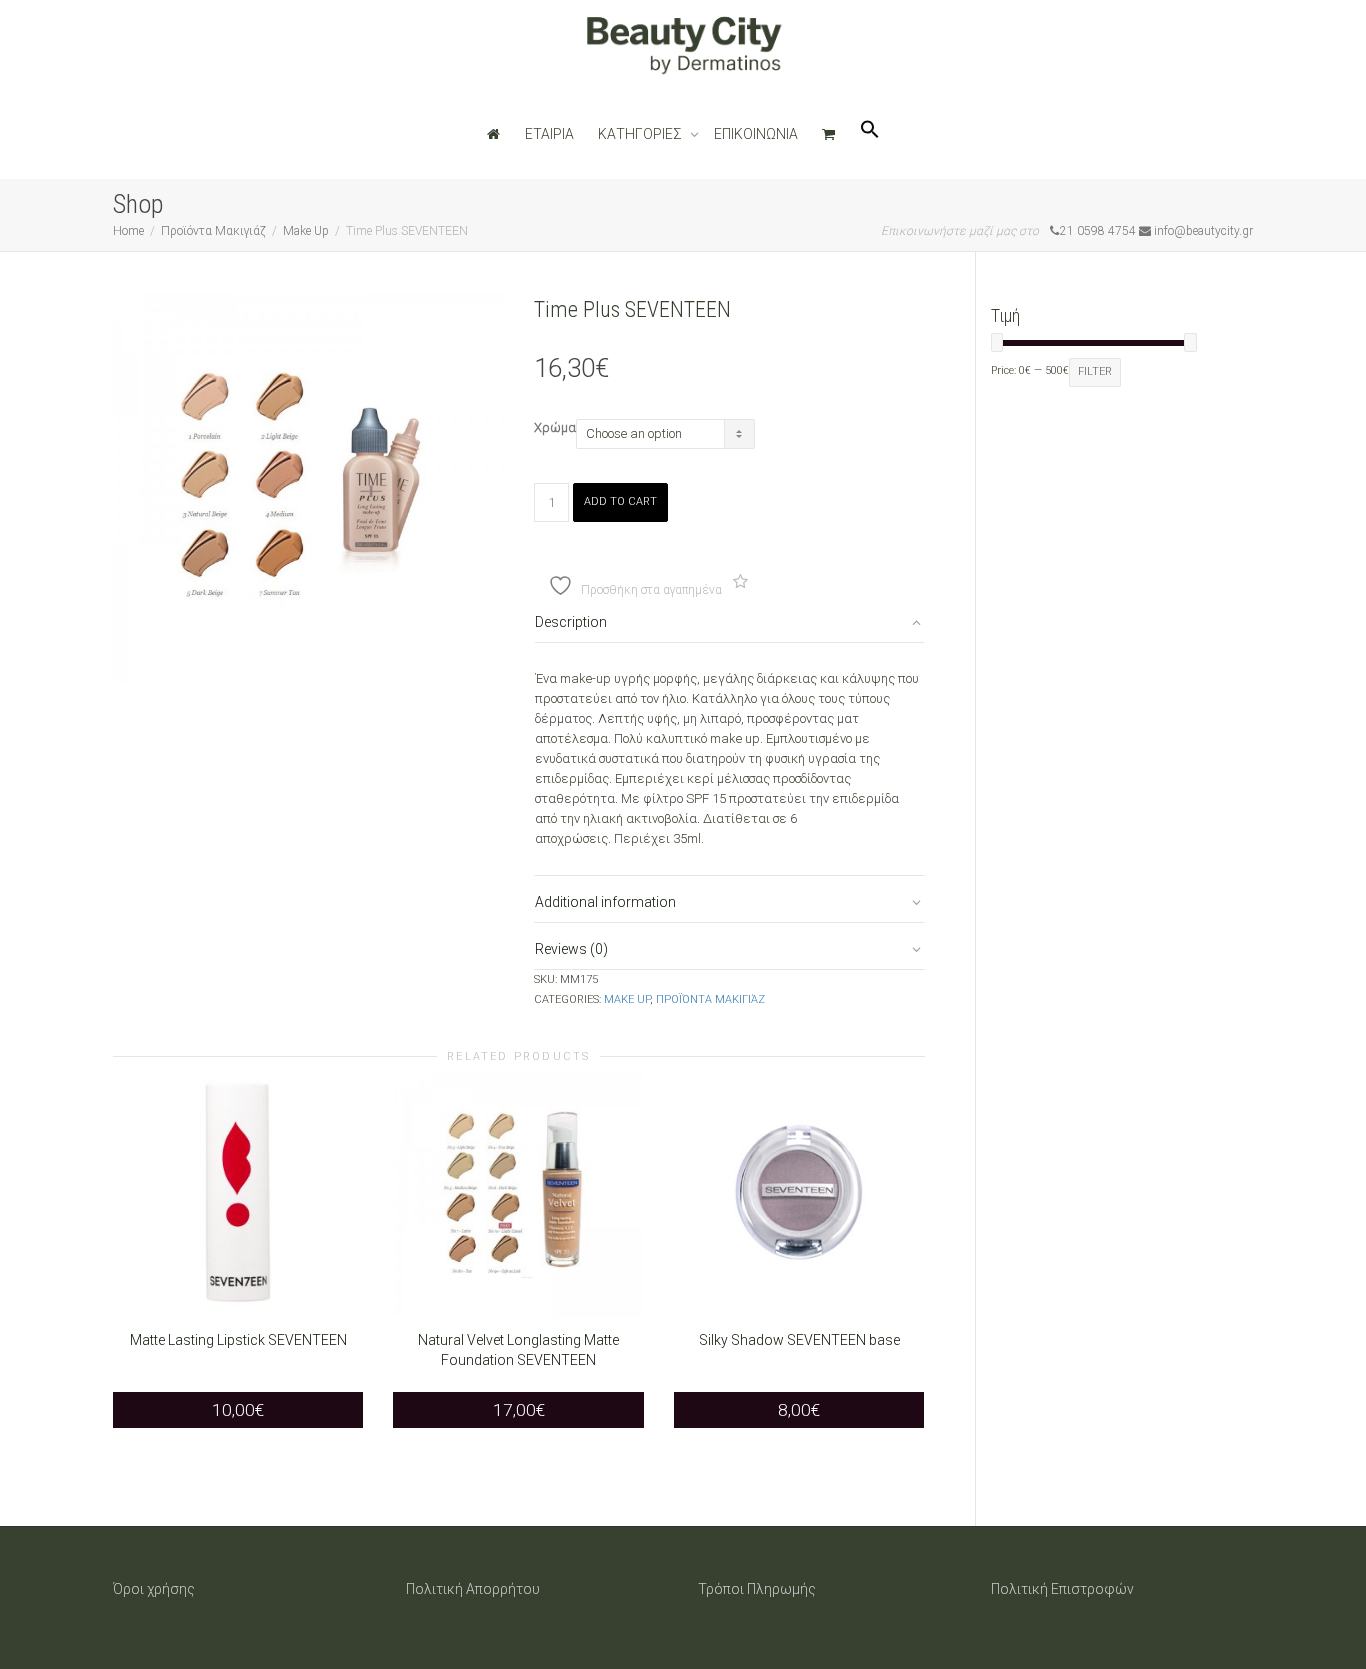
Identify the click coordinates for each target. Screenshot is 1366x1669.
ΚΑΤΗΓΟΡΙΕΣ (641, 134)
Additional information (605, 902)
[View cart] (829, 134)
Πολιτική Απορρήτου (473, 1589)
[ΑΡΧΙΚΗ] (494, 134)
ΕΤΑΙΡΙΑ (549, 134)
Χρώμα (555, 427)
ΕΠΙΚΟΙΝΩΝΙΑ (756, 134)
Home (128, 231)
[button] (870, 134)
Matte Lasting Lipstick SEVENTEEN (238, 1340)
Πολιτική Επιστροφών (1062, 1589)
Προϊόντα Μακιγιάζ (213, 231)
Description (571, 622)
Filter (1095, 371)
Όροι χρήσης (154, 1589)
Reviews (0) (571, 949)
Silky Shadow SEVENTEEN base (799, 1340)
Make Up (306, 231)
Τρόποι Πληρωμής (757, 1589)
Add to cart (620, 501)
